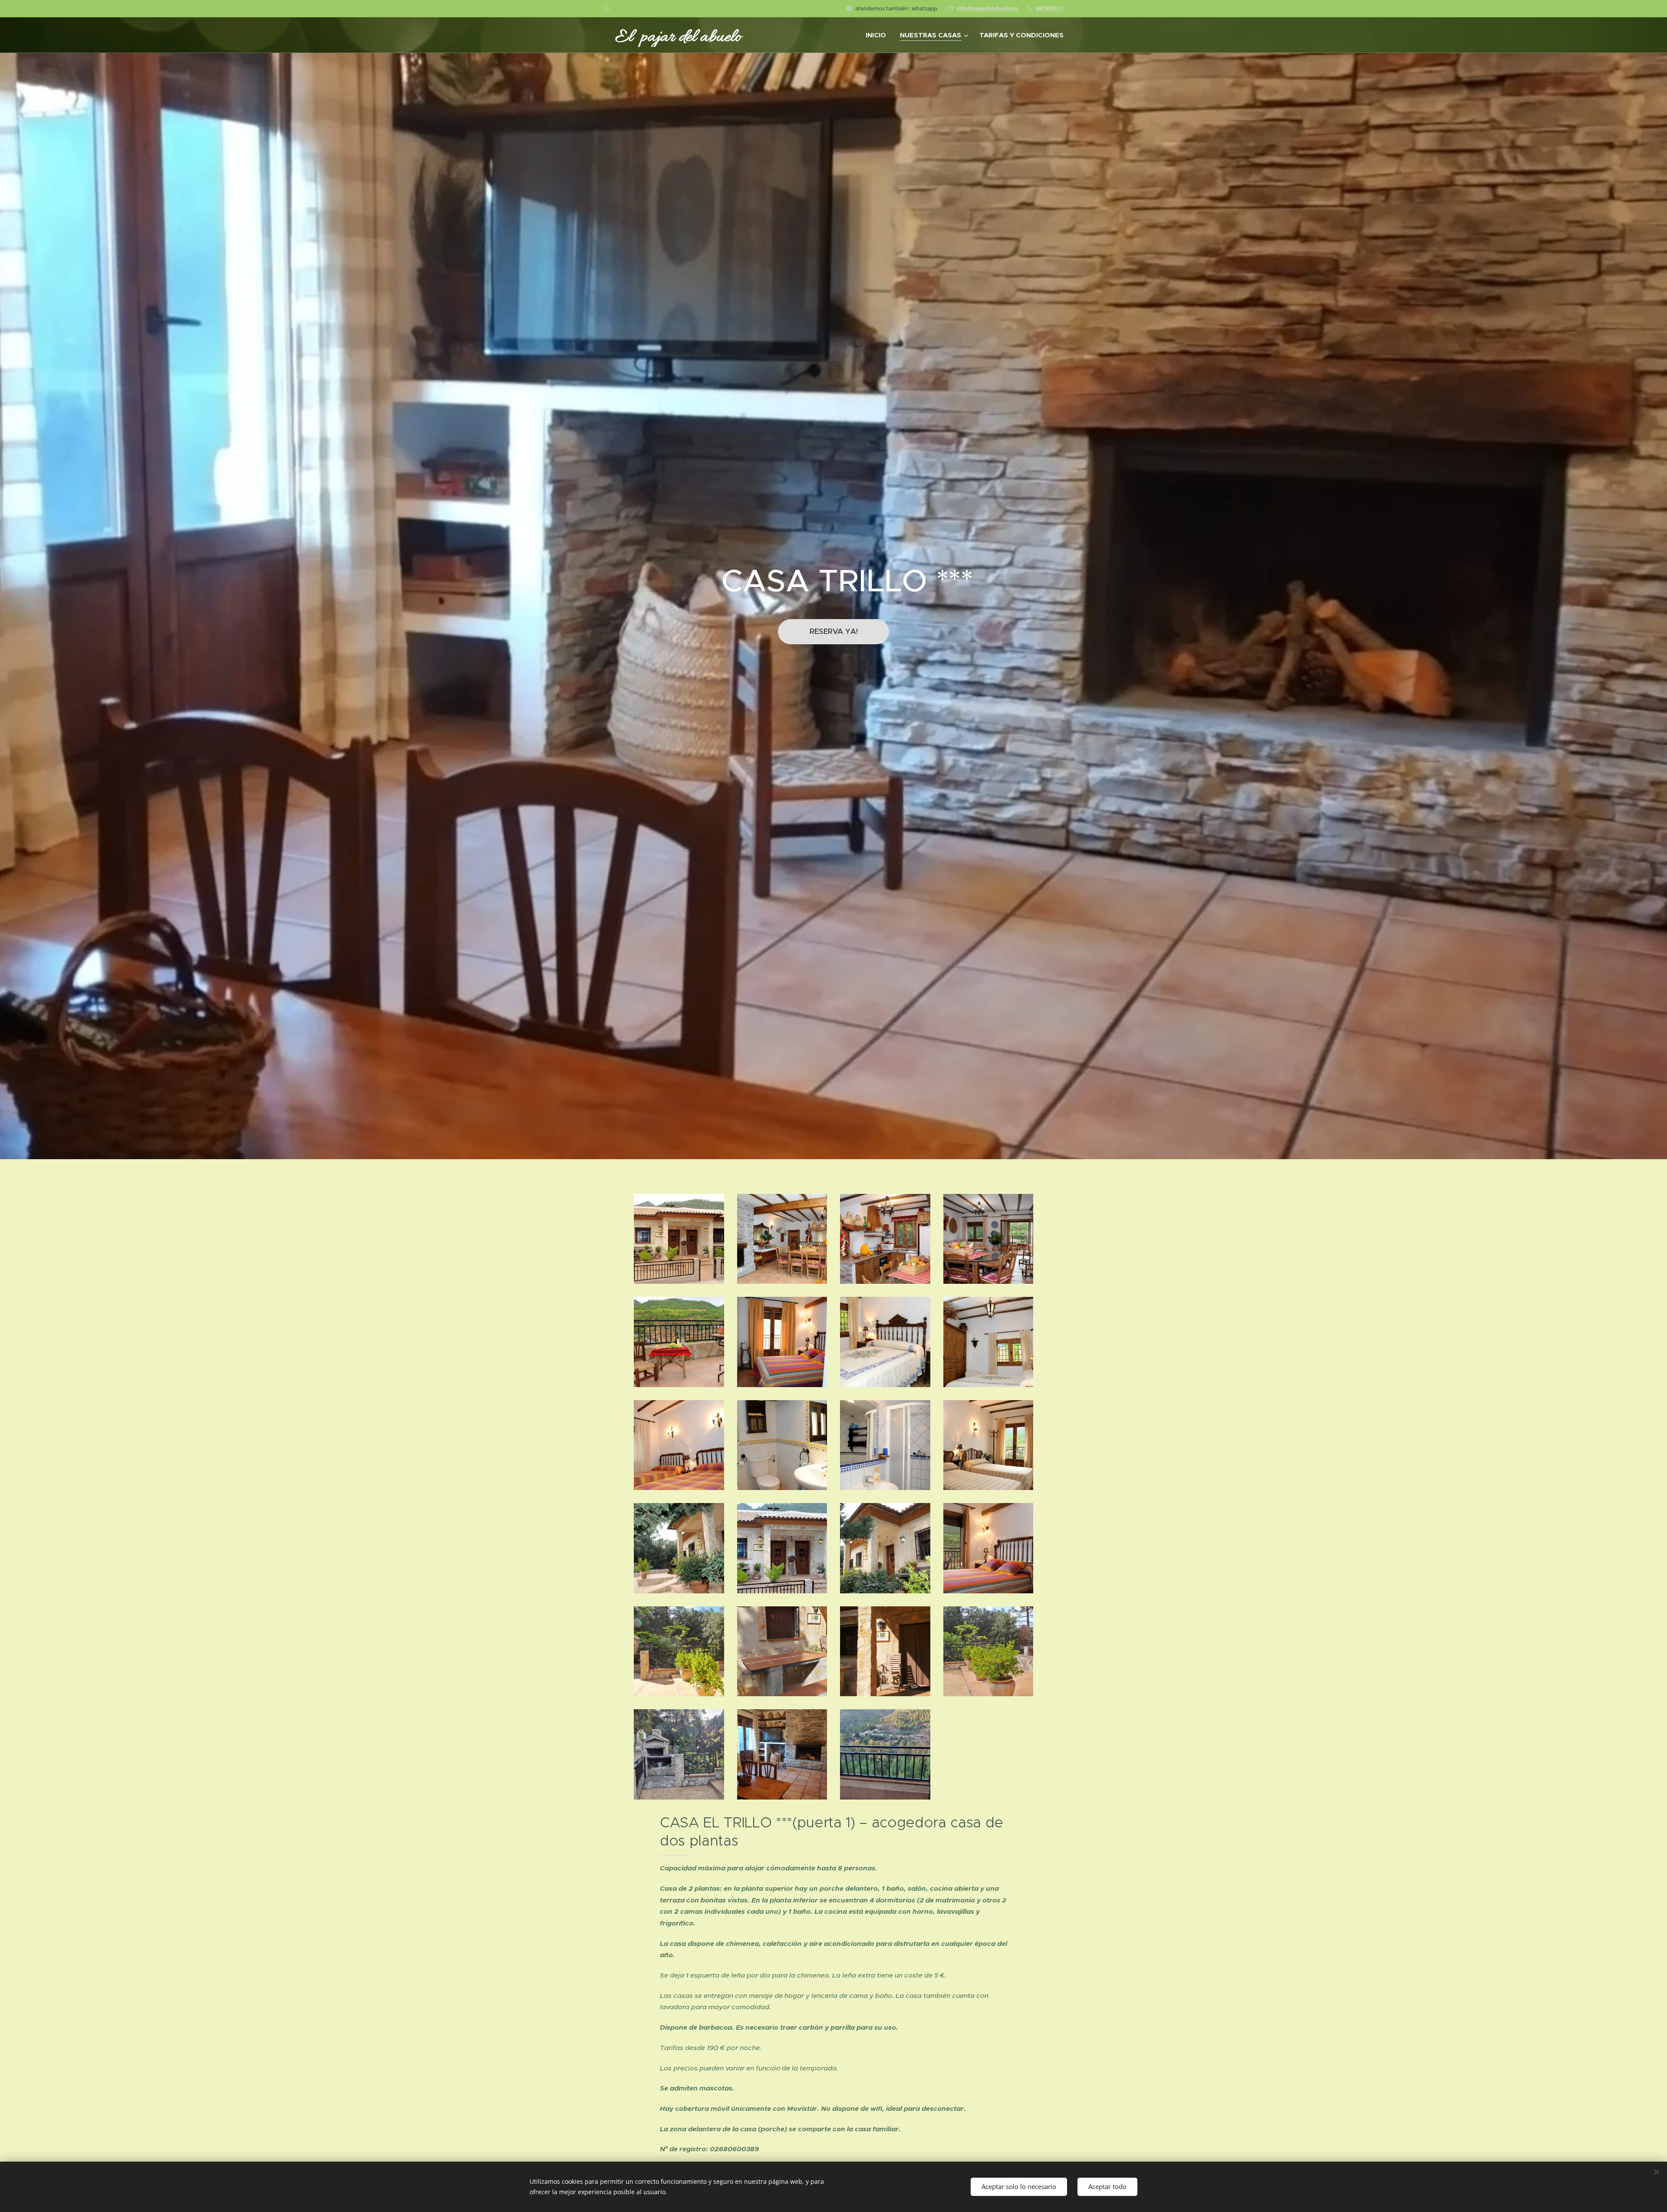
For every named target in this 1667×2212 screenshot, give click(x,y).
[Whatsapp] (607, 9)
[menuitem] (878, 35)
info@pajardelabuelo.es (987, 8)
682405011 (1050, 8)
